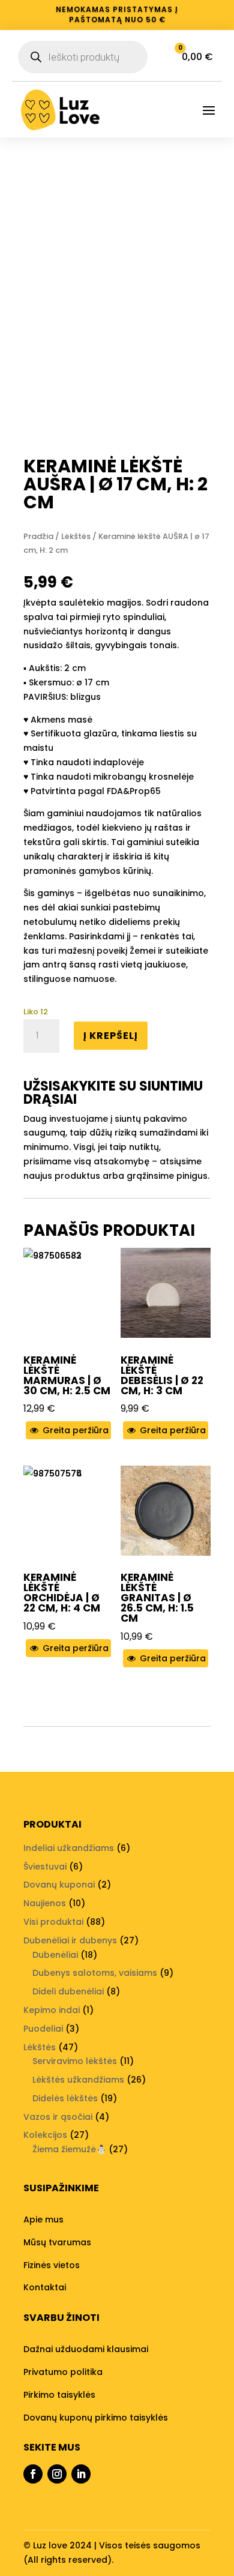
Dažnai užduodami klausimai (86, 2349)
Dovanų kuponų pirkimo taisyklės (96, 2418)
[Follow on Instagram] (57, 2474)
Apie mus (43, 2219)
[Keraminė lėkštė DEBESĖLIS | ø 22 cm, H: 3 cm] (166, 1293)
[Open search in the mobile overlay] (83, 57)
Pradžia (38, 536)
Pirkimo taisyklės (59, 2395)
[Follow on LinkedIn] (81, 2474)
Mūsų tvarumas (57, 2242)
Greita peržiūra (74, 1430)
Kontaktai (45, 2287)
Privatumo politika (63, 2372)
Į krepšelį (111, 1036)
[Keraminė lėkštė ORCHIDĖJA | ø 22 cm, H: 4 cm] (68, 1511)
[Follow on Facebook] (33, 2474)
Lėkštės (76, 536)
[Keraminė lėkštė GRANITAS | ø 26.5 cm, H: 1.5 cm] (166, 1511)
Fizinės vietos (52, 2265)
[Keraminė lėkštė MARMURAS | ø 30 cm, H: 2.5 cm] (68, 1293)
